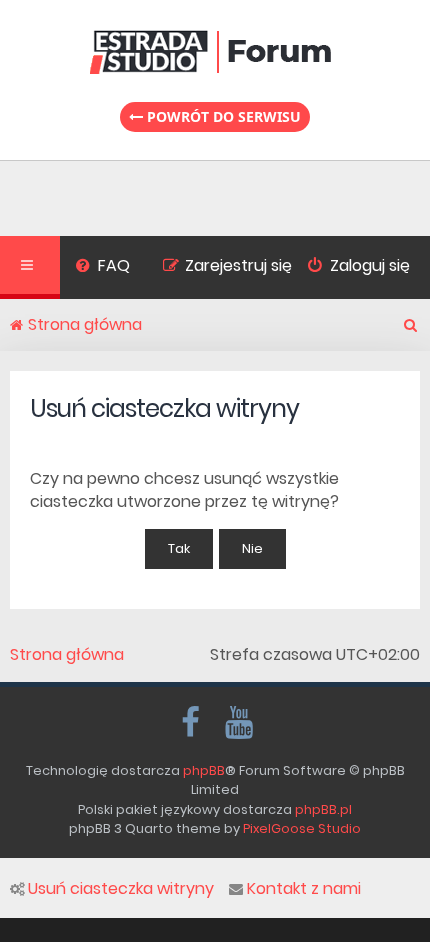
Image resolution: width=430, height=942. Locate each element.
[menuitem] (102, 268)
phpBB (204, 770)
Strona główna (67, 655)
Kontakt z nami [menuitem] (304, 889)
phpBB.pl (323, 809)
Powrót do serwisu (222, 116)
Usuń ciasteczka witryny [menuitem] (121, 889)
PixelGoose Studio (302, 828)
